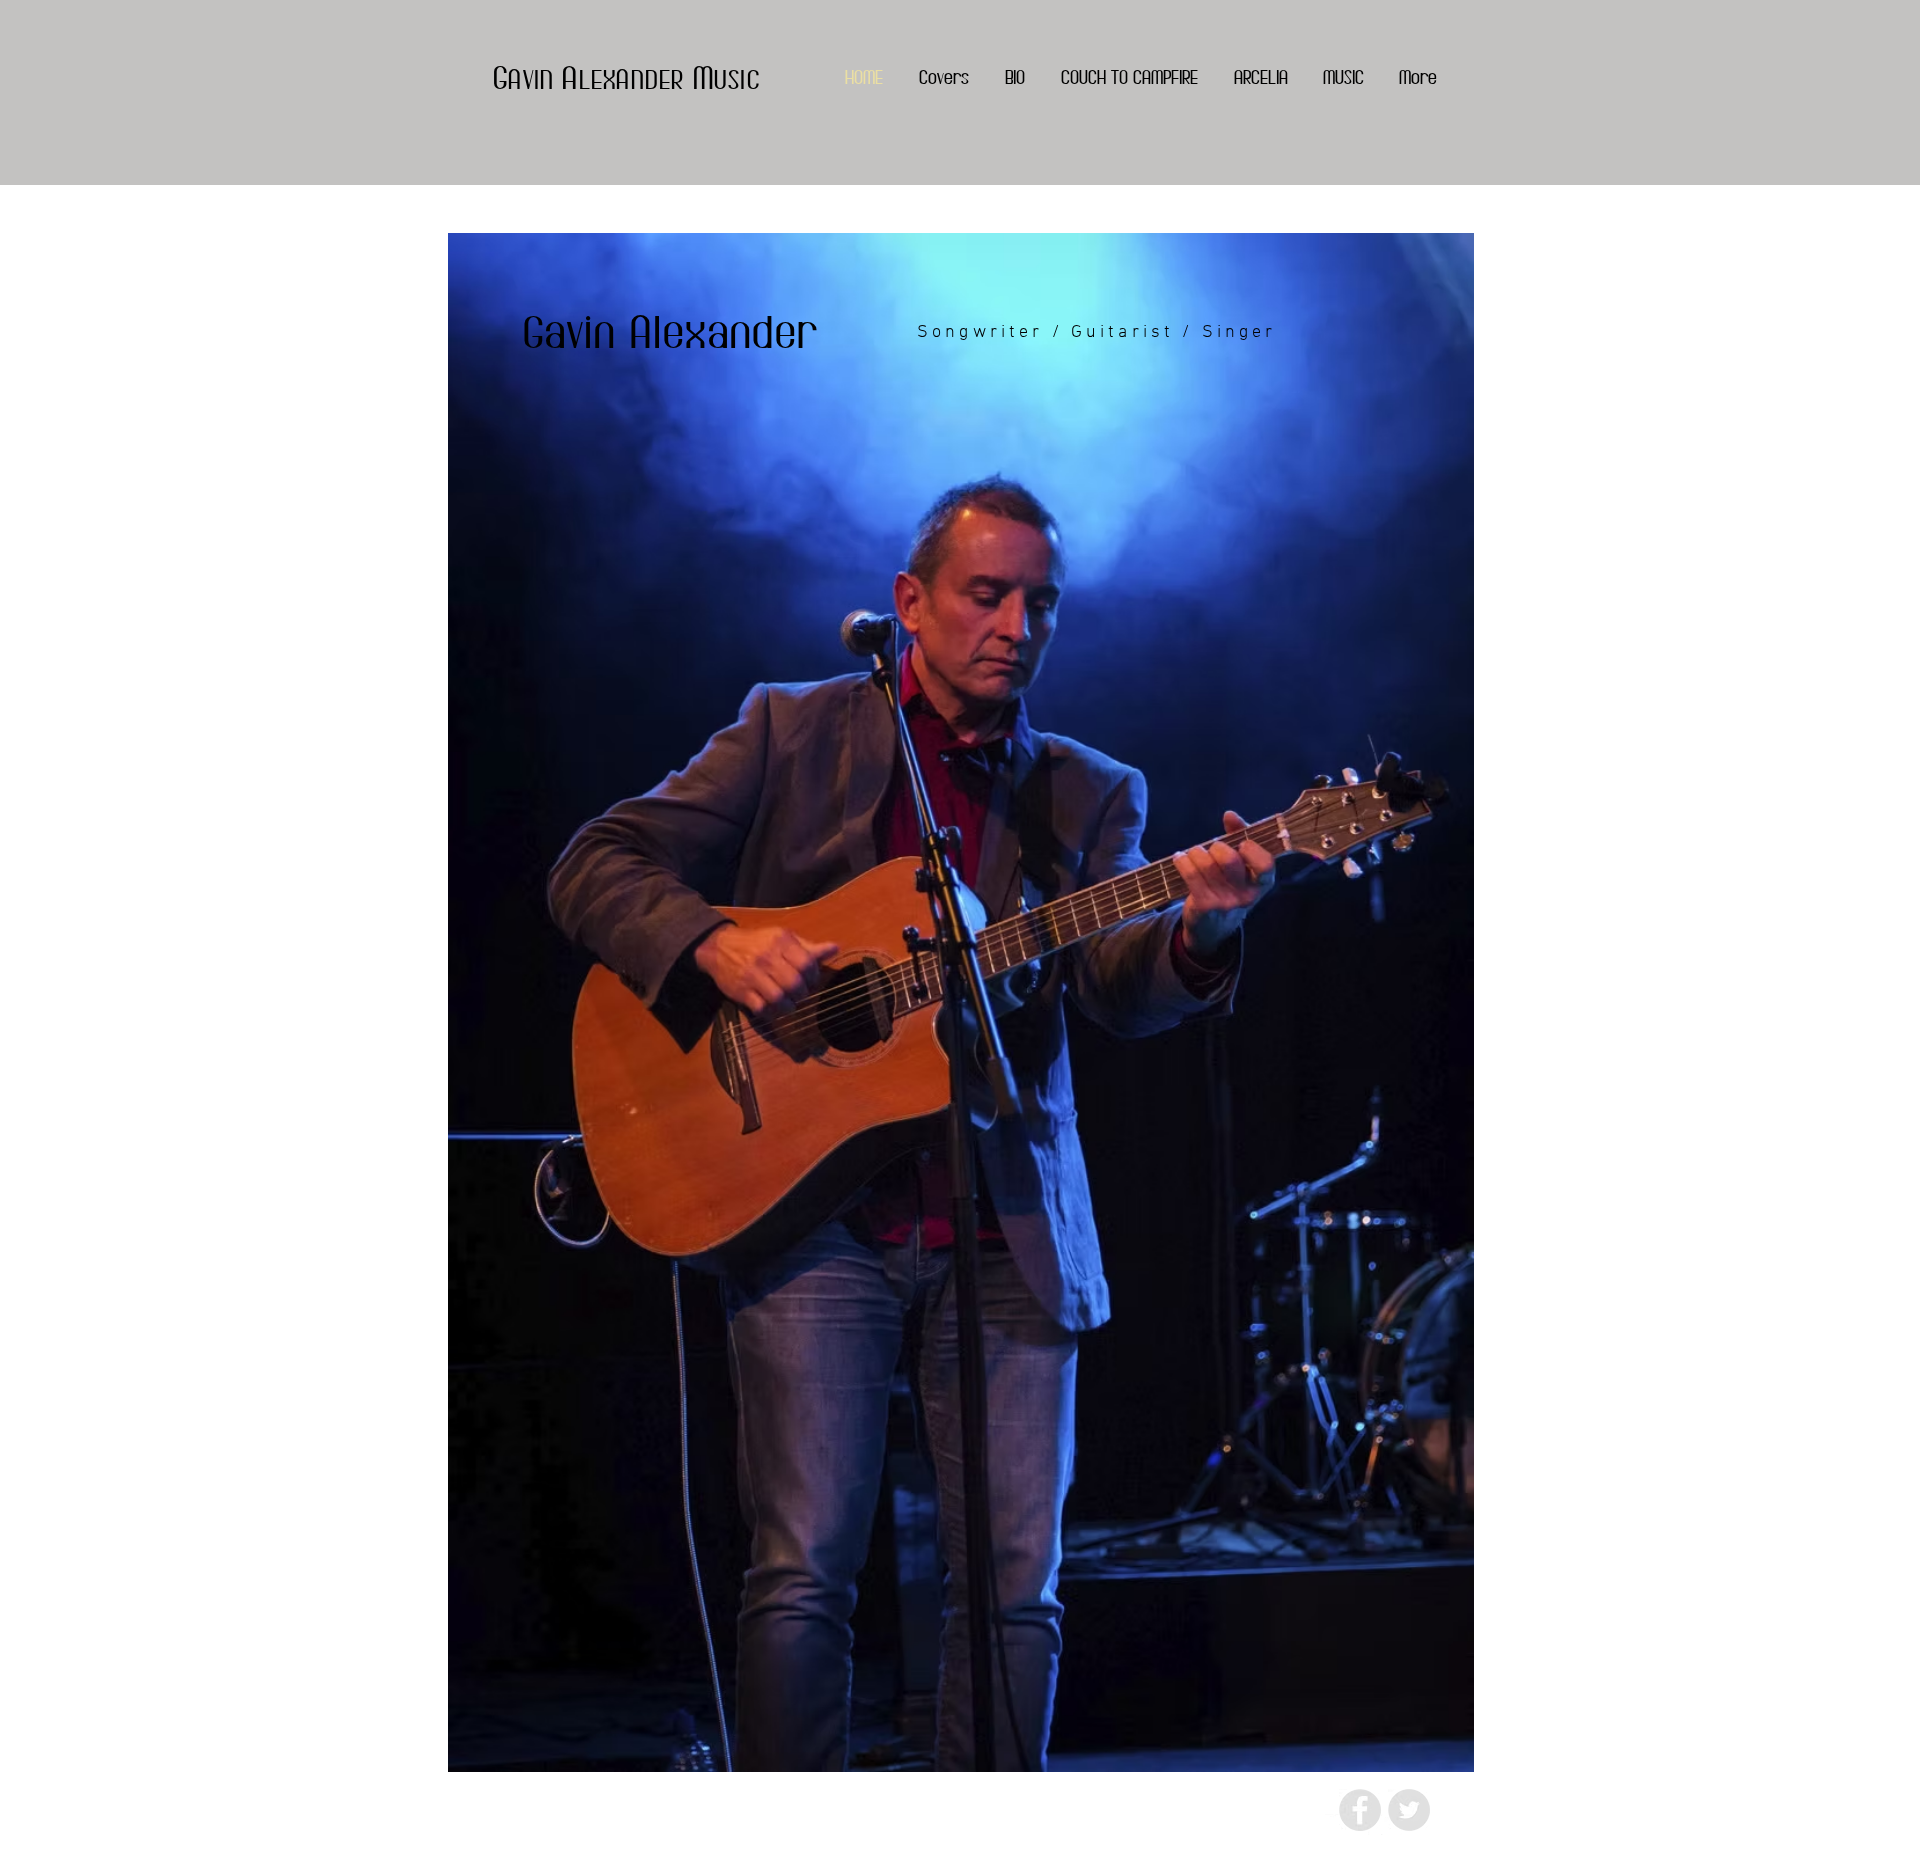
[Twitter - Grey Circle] (1409, 1810)
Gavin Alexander (671, 331)
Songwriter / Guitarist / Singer (1096, 332)
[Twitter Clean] (1335, 1824)
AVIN (535, 79)
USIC (737, 79)
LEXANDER (636, 79)
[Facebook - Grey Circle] (1360, 1810)
